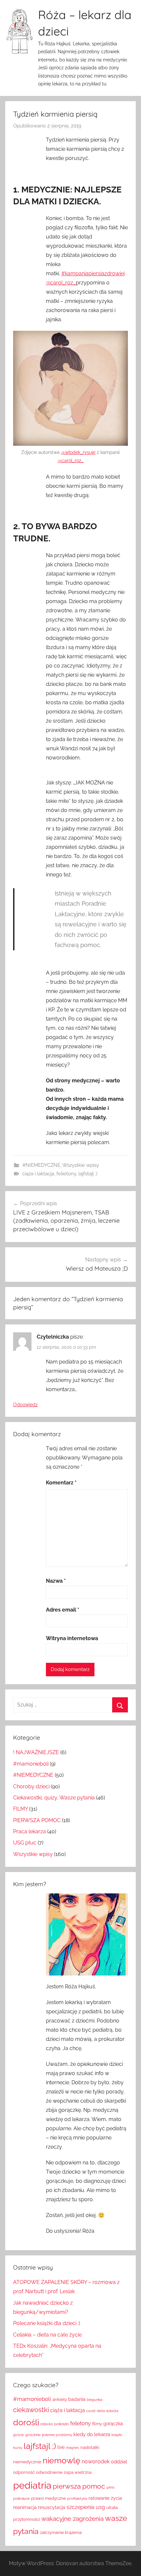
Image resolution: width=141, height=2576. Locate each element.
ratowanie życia (105, 2498)
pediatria (32, 2485)
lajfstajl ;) (88, 1174)
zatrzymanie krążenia (61, 2532)
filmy (97, 2424)
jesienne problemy (57, 2435)
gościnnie (33, 2435)
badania (77, 2399)
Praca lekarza (30, 1831)
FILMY (20, 1809)
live (61, 2447)
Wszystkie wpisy (81, 1165)
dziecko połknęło (55, 2424)
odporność (24, 2472)
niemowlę (61, 2460)
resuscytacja (52, 2507)
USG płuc (25, 1843)
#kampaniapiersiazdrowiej (93, 273)
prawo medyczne (49, 2498)
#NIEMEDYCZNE (41, 1165)
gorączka (113, 2424)
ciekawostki (31, 2410)
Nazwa (56, 1581)
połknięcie (21, 2498)
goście (19, 2435)
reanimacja (25, 2507)
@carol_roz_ (61, 283)
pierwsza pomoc (79, 2486)
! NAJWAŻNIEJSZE (36, 1752)
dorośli (26, 2422)
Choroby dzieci (31, 1786)
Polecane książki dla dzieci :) (47, 2323)
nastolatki (90, 2447)
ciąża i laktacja (38, 1174)
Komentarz (61, 1483)
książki (117, 2435)
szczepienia (81, 2507)
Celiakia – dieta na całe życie (47, 2335)
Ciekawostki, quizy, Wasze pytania (54, 1798)
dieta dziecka (108, 2411)
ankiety (60, 2399)
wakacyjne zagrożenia (72, 2519)
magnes (72, 2448)
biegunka (95, 2400)
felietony (66, 1174)
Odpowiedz (25, 1405)
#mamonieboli (31, 1764)
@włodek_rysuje (78, 452)
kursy (18, 2448)
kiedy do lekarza (92, 2434)
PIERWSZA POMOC (37, 1820)
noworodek (96, 2462)
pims (111, 2487)
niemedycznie (27, 2462)
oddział (119, 2462)
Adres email (63, 1610)
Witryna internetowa (72, 1638)
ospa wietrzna (78, 2472)
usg (100, 2507)
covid (91, 2411)
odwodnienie (49, 2472)
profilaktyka (77, 2498)
